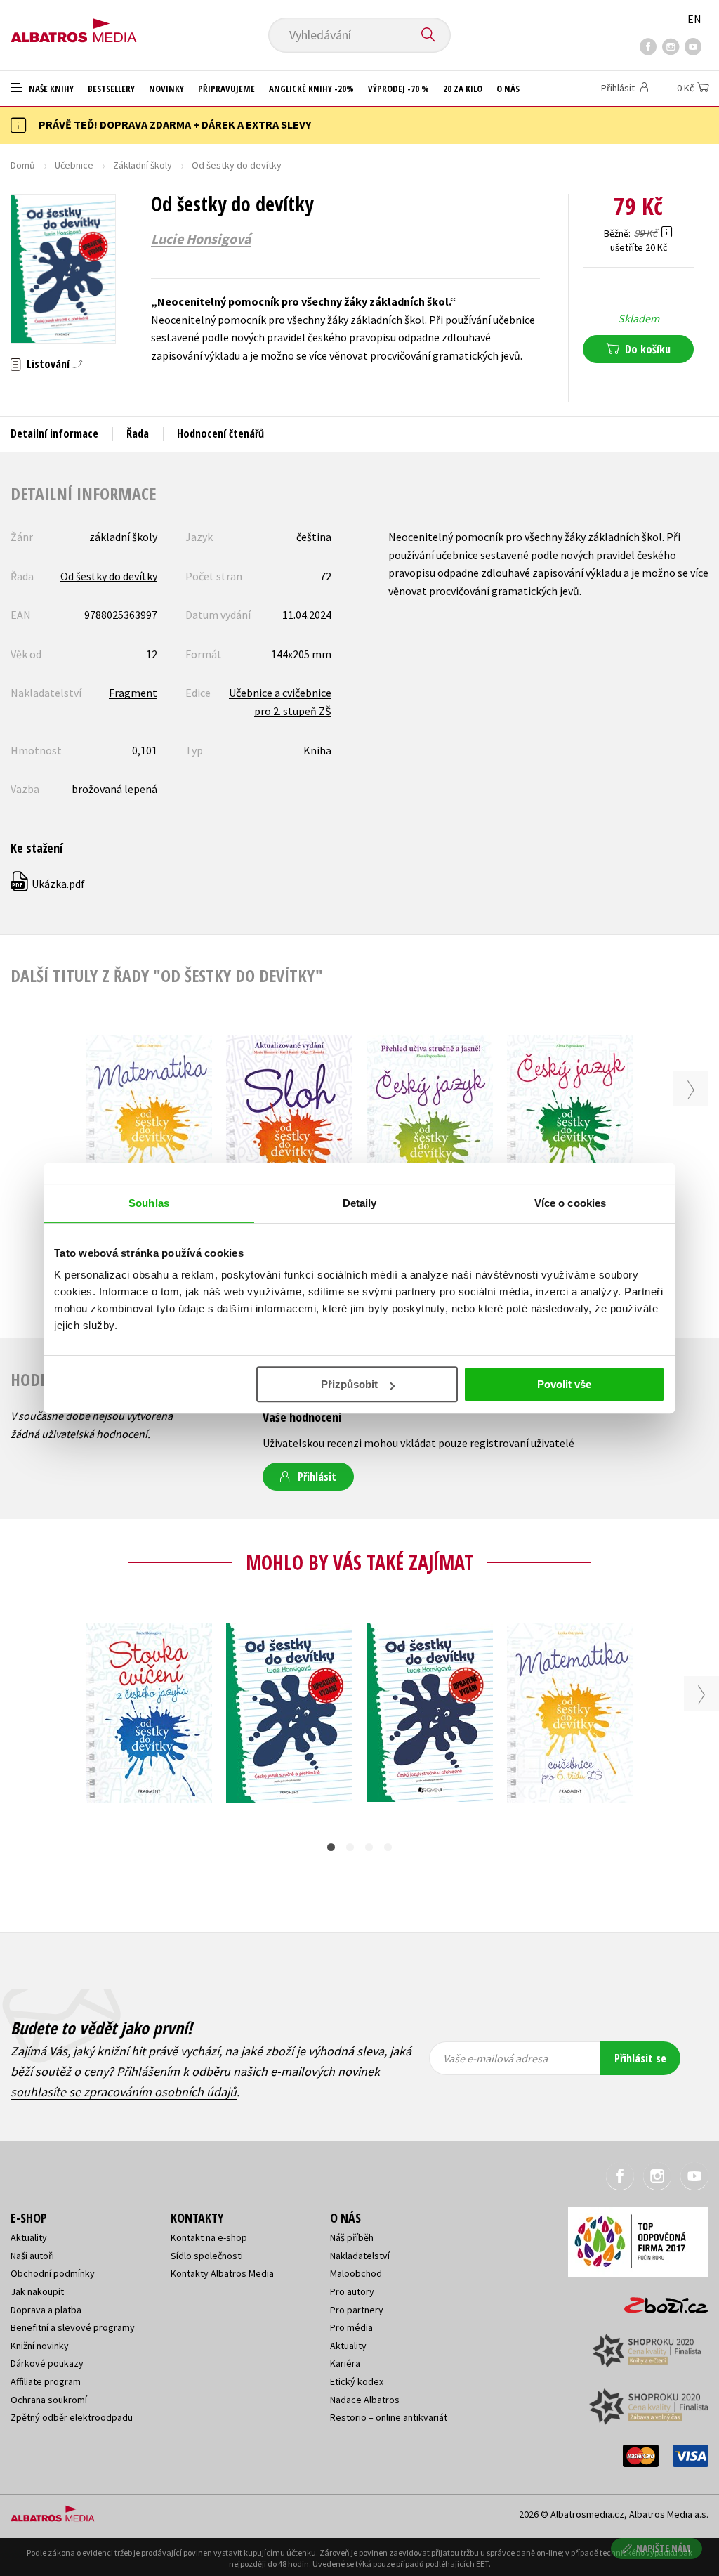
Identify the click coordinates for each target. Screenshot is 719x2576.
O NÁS (508, 89)
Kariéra (345, 2363)
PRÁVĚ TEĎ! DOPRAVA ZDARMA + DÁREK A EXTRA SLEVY (175, 124)
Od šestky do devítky (109, 576)
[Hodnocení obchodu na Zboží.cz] (659, 2301)
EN (694, 19)
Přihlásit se (640, 2058)
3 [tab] (369, 1847)
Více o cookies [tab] (570, 1203)
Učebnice (74, 165)
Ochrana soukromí (49, 2400)
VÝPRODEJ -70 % (398, 89)
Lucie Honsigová (201, 239)
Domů (23, 165)
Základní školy (143, 165)
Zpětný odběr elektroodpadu (72, 2417)
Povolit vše (564, 1384)
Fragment (133, 693)
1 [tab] (331, 1847)
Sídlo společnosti (207, 2256)
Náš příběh (352, 2237)
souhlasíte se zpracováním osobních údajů (124, 2092)
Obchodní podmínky (53, 2273)
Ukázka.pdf (48, 884)
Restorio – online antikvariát (389, 2417)
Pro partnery (357, 2310)
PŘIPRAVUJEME (226, 89)
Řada (138, 433)
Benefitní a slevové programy (73, 2327)
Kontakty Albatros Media (222, 2273)
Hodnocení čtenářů (220, 433)
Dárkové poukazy (47, 2363)
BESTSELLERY (111, 89)
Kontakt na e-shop (209, 2237)
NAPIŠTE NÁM (663, 2548)
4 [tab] (388, 1847)
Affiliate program (46, 2381)
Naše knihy (50, 89)
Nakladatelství (360, 2256)
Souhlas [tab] (149, 1203)
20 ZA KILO (463, 89)
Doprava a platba (46, 2310)
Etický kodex (357, 2381)
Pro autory (352, 2291)
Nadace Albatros (365, 2400)
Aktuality (29, 2237)
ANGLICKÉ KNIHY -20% (311, 89)
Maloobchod (356, 2273)
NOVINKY (166, 89)
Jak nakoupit (37, 2291)
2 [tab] (350, 1847)
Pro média (351, 2327)
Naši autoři (32, 2256)
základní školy (123, 537)
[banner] (74, 26)
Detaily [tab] (360, 1203)
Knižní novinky (40, 2346)
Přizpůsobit (349, 1384)
